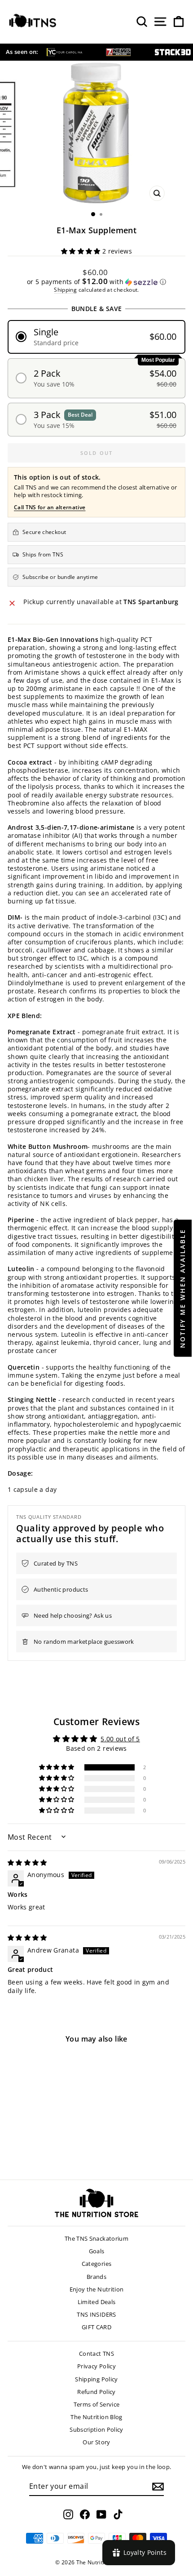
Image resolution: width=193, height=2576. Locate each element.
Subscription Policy (96, 2429)
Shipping (65, 289)
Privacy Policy (96, 2366)
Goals (97, 2251)
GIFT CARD (96, 2327)
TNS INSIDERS (96, 2314)
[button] (82, 251)
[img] (27, 1862)
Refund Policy (96, 2392)
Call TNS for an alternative (50, 507)
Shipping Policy (96, 2379)
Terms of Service (97, 2404)
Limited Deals (97, 2302)
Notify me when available (182, 1288)
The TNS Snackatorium (96, 2238)
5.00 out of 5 (120, 1739)
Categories (97, 2264)
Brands (96, 2277)
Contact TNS (96, 2354)
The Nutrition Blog (96, 2417)
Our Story (96, 2442)
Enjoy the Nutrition (97, 2289)
